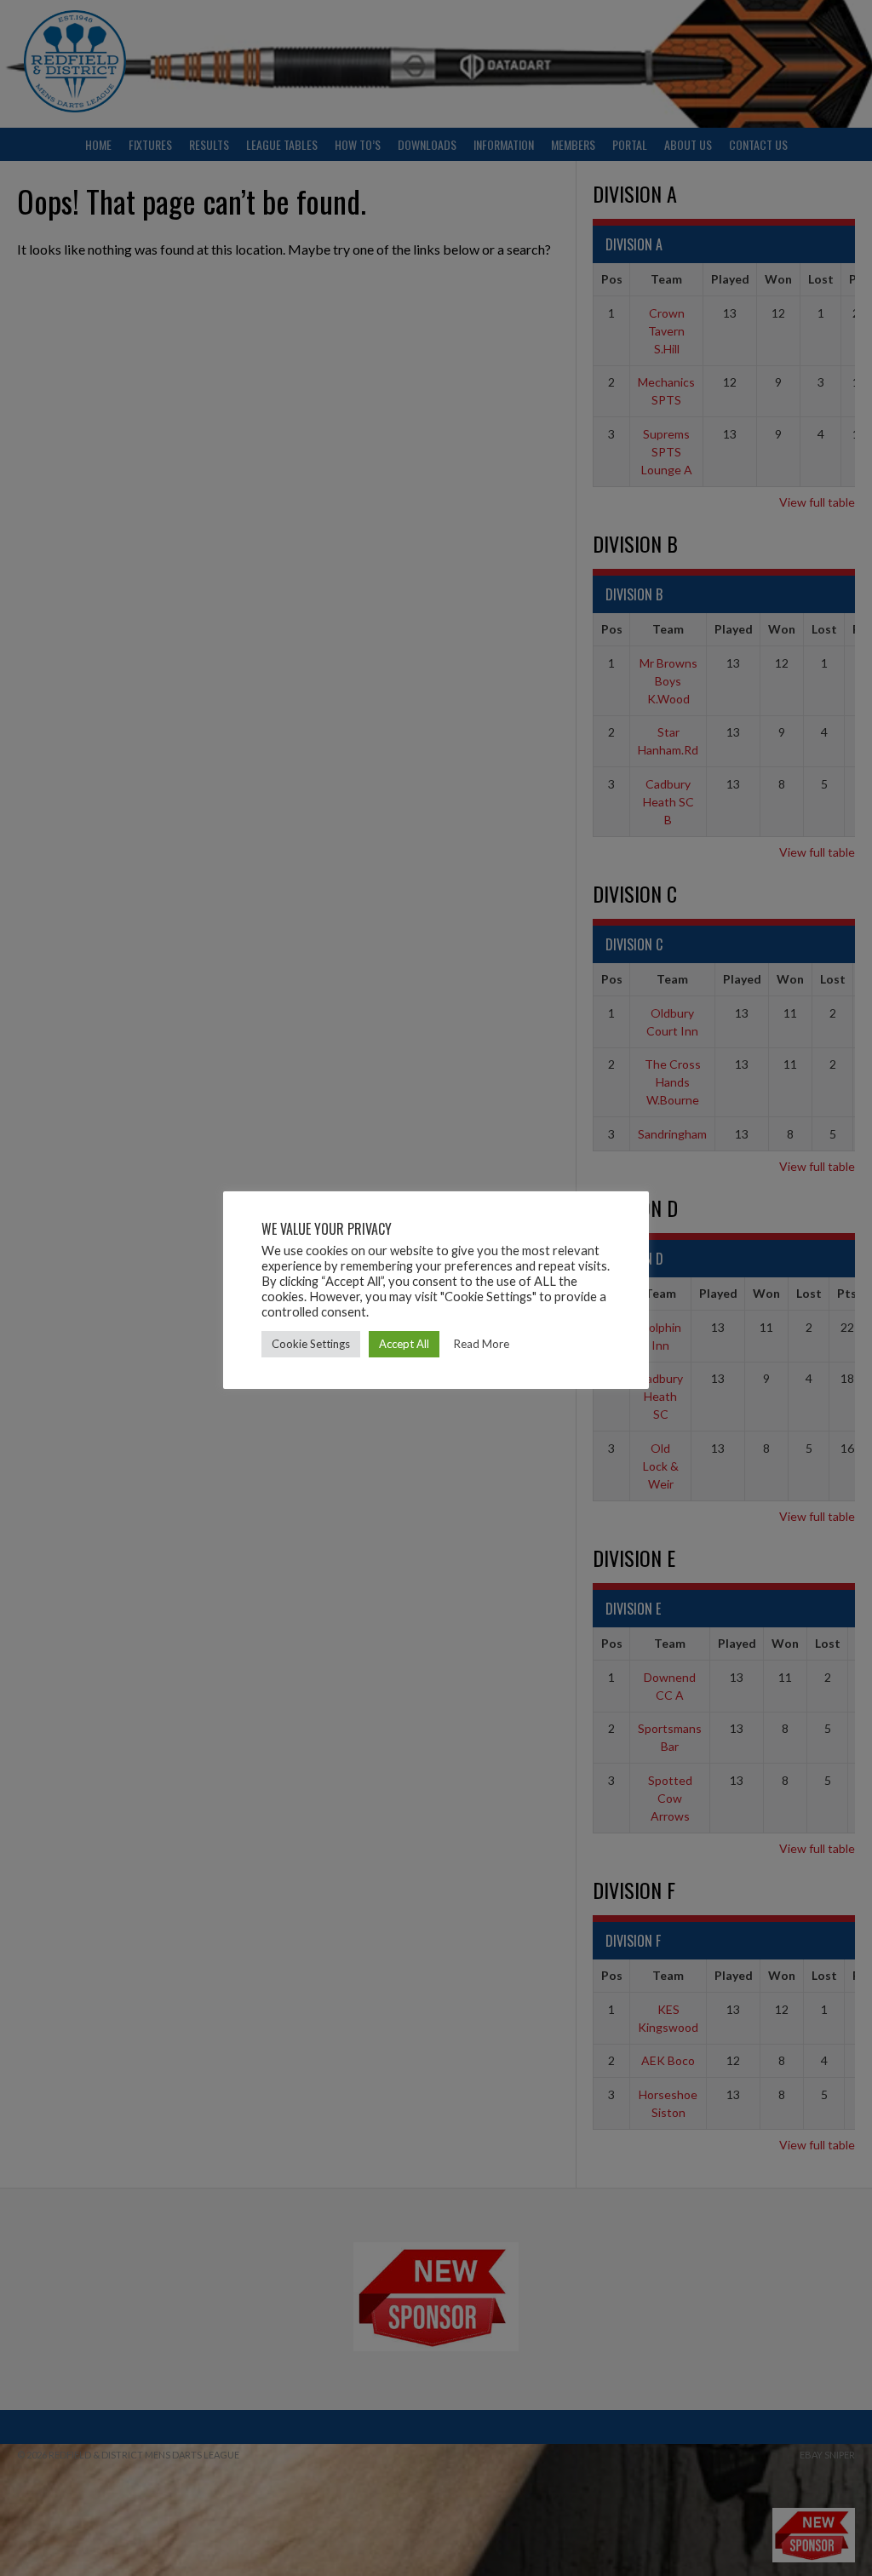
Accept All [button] (404, 1344)
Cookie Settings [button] (311, 1344)
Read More (482, 1344)
